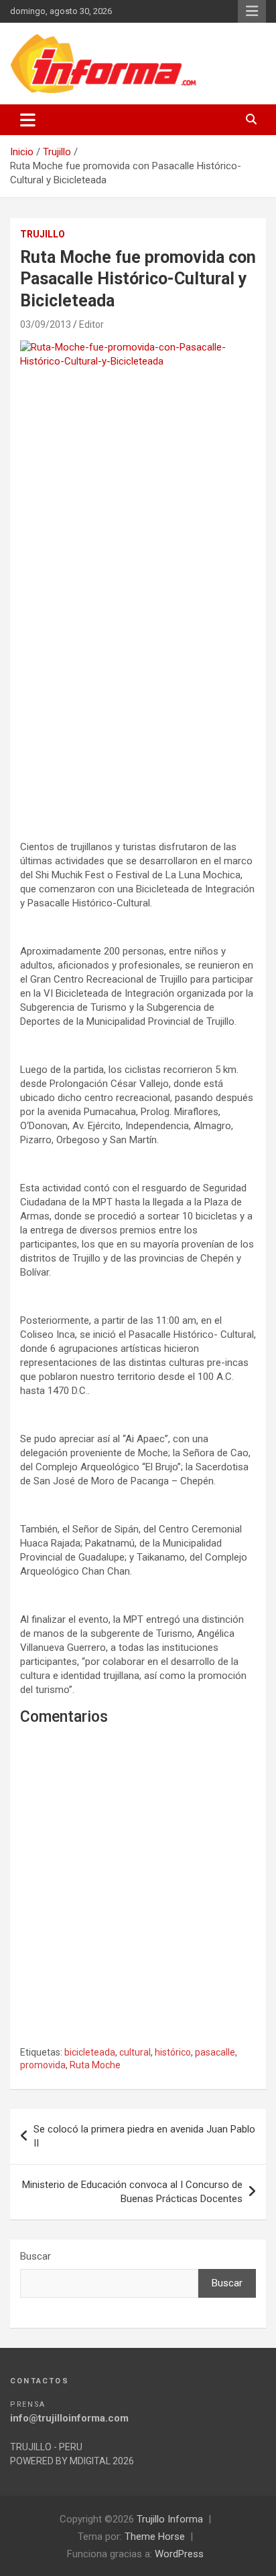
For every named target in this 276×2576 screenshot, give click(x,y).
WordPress (179, 2554)
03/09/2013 (46, 324)
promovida (43, 2065)
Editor (91, 324)
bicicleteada (90, 2052)
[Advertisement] (138, 668)
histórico (173, 2052)
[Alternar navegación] (28, 120)
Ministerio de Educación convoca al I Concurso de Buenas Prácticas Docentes (132, 2192)
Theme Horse (155, 2537)
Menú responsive (252, 11)
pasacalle (215, 2052)
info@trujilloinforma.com (69, 2418)
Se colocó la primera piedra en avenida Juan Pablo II (144, 2136)
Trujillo (43, 234)
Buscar (36, 2256)
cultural (135, 2052)
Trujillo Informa (170, 2519)
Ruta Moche (95, 2065)
